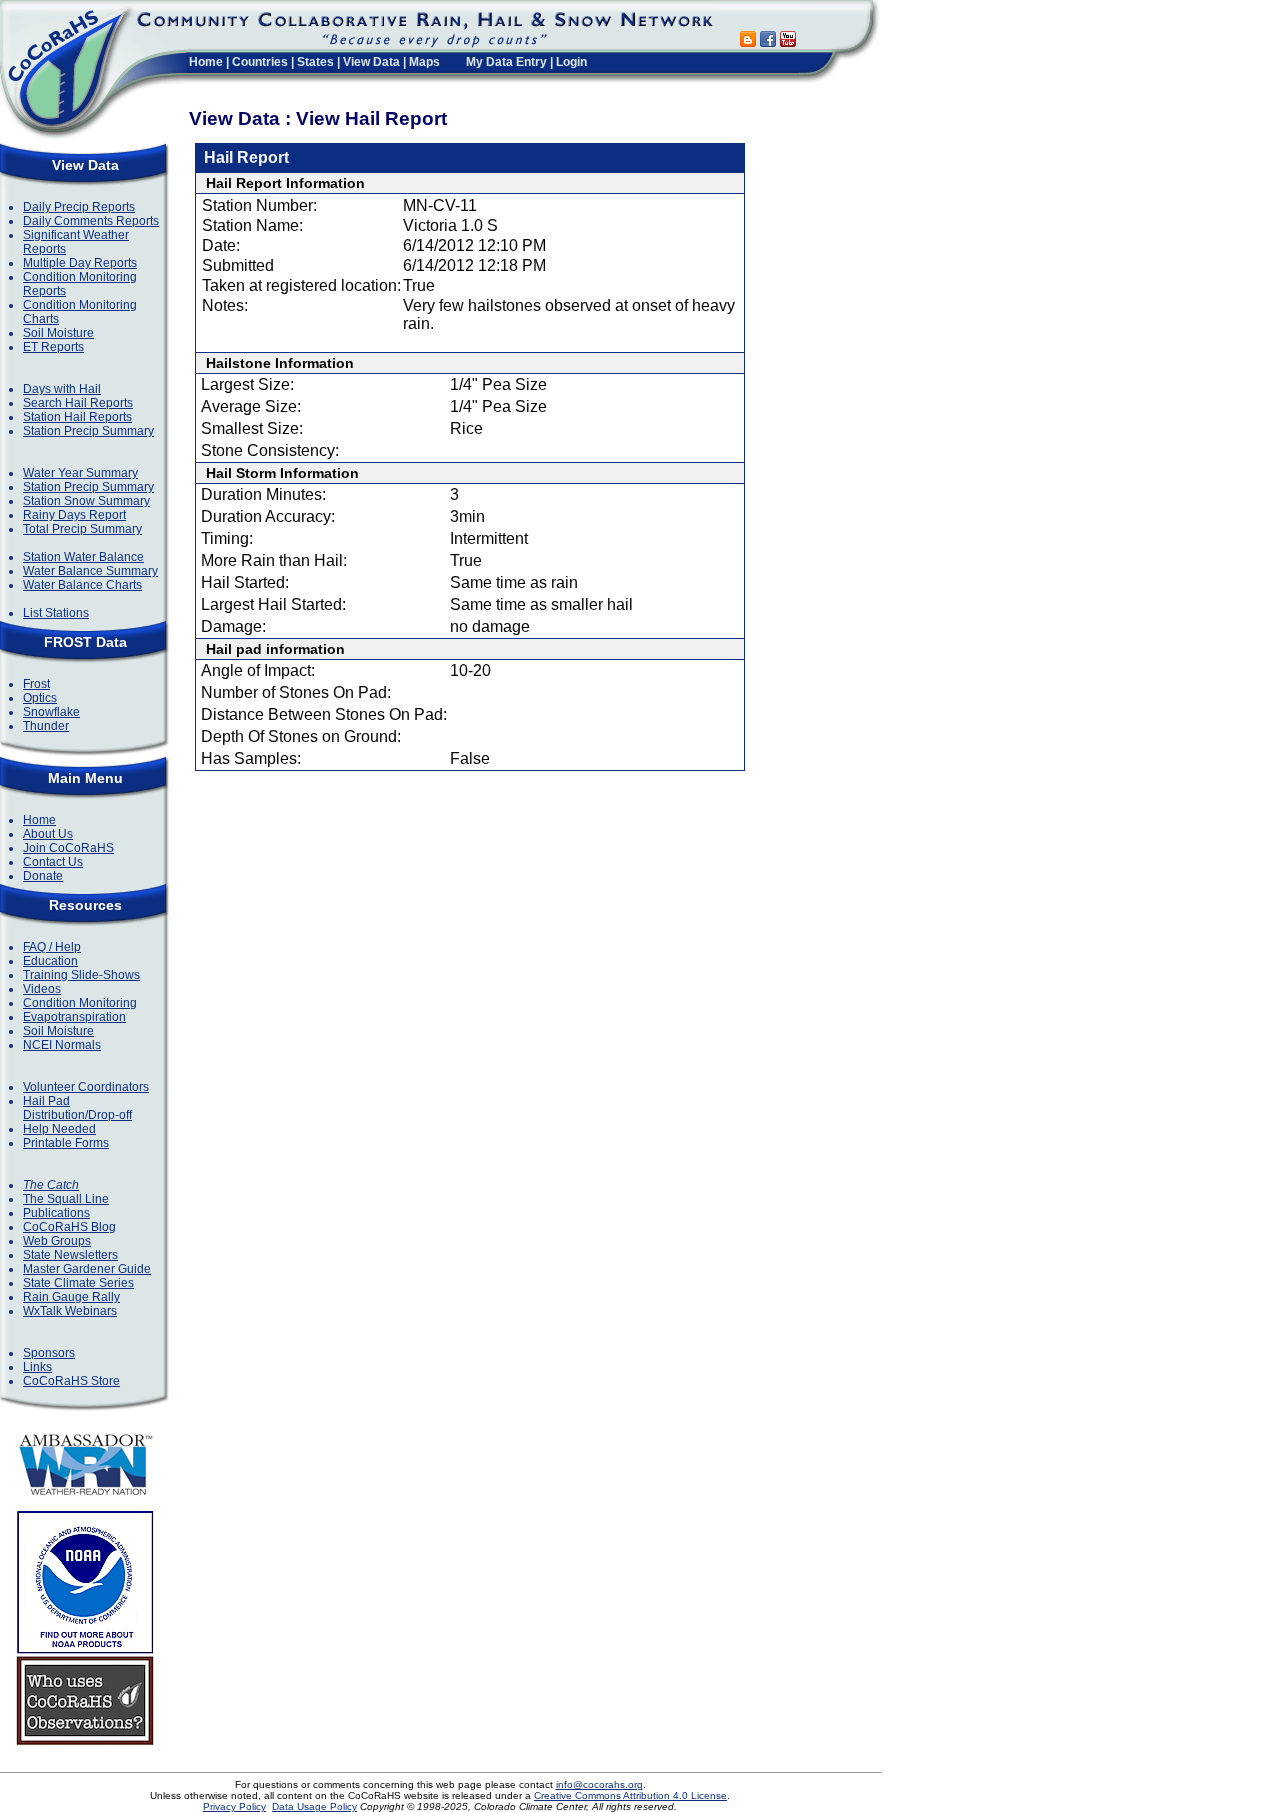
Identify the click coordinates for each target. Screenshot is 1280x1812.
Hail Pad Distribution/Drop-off (77, 1108)
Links (37, 1367)
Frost (36, 684)
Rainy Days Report (74, 515)
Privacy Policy (234, 1806)
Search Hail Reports (78, 403)
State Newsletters (70, 1255)
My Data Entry (506, 62)
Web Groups (57, 1241)
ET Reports (53, 347)
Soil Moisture (58, 333)
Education (50, 961)
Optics (40, 698)
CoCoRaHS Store (71, 1381)
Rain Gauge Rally (71, 1297)
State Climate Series (78, 1283)
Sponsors (49, 1353)
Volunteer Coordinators (86, 1087)
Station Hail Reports (77, 417)
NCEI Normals (62, 1045)
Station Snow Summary (86, 501)
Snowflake (51, 712)
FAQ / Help (52, 947)
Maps (424, 62)
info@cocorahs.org (599, 1784)
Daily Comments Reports (91, 221)
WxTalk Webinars (70, 1311)
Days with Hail (62, 389)
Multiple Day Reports (80, 263)
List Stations (56, 613)
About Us (48, 834)
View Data (371, 62)
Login (571, 62)
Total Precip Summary (82, 529)
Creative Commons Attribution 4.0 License (630, 1795)
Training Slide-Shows (81, 975)
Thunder (46, 726)
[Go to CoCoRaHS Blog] (748, 41)
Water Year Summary (80, 473)
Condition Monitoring (80, 1003)
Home (206, 62)
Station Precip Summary (88, 431)
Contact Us (53, 862)
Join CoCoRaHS (68, 848)
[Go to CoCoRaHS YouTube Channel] (788, 41)
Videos (42, 989)
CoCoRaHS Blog (69, 1227)
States (315, 62)
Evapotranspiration (74, 1017)
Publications (56, 1213)
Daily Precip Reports (79, 207)
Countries (260, 62)
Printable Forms (66, 1143)
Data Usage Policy (314, 1806)
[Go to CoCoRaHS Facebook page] (768, 41)
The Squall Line (66, 1199)
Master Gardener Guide (87, 1269)
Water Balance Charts (82, 585)
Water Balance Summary (90, 571)
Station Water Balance (83, 557)
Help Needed (59, 1129)
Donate (43, 876)
